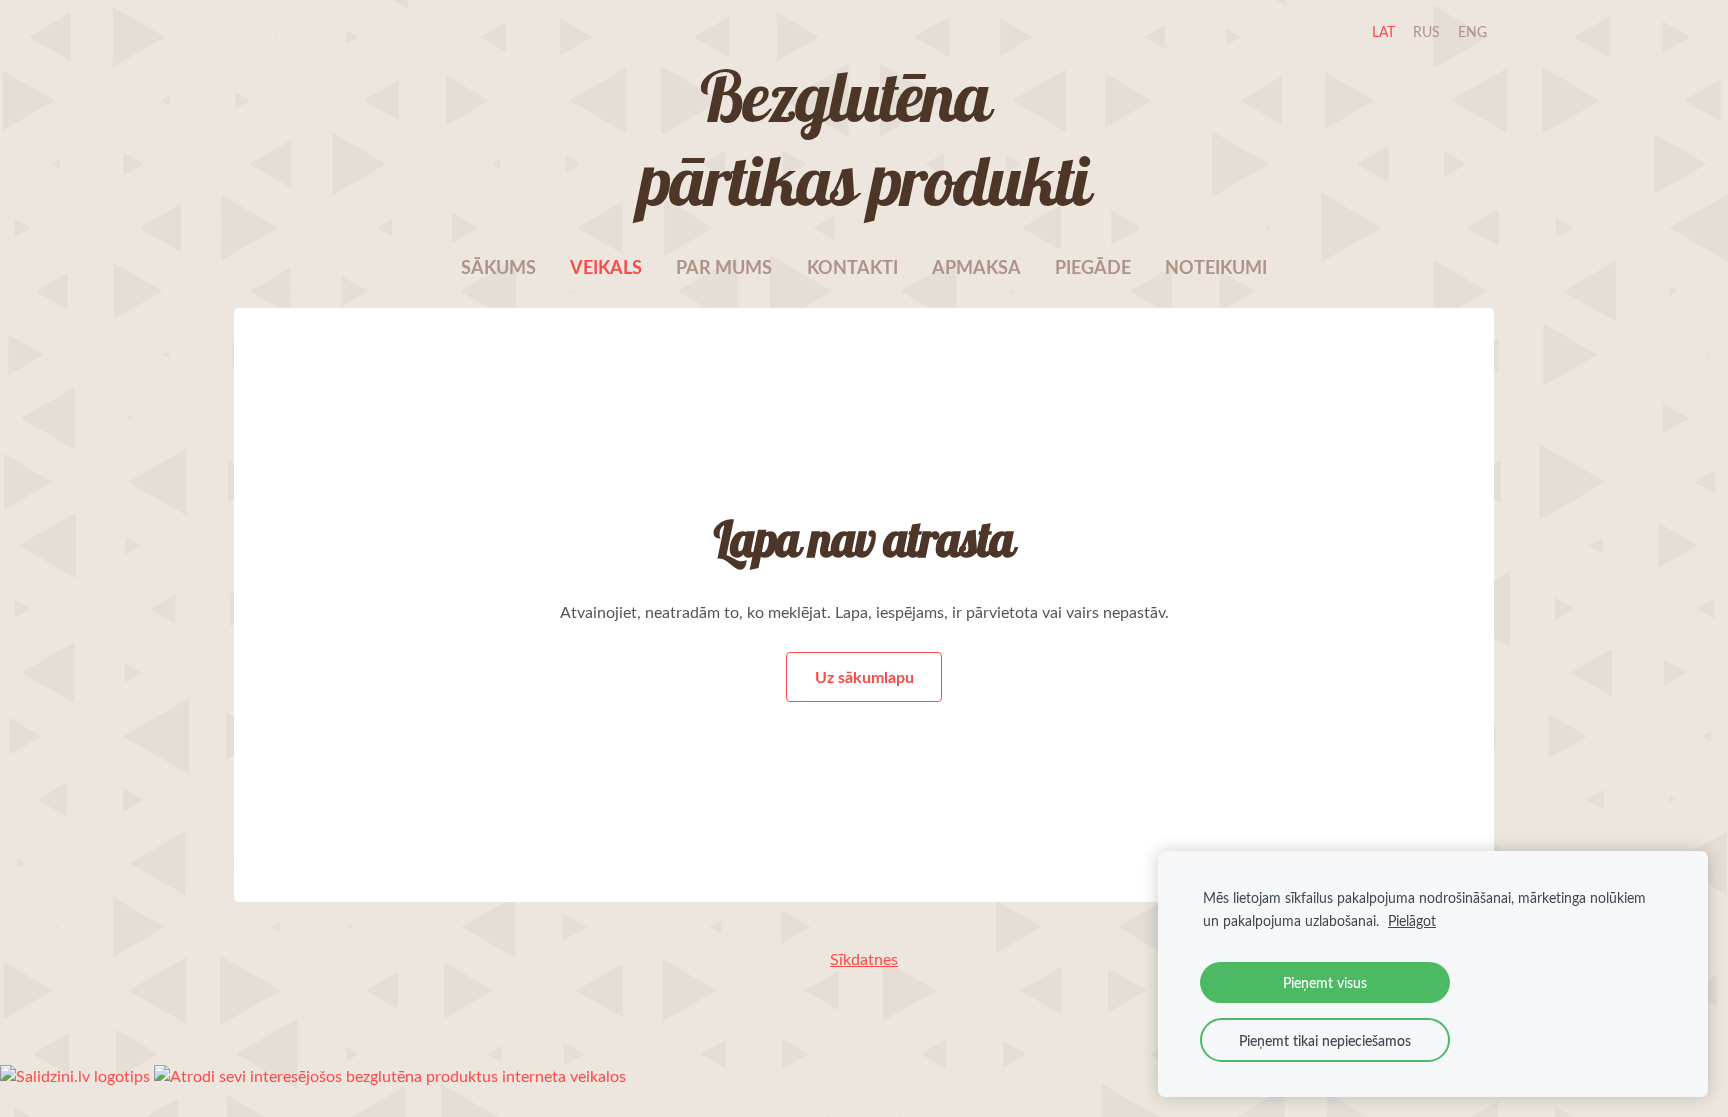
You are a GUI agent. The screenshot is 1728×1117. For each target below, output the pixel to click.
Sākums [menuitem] (498, 267)
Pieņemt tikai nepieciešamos (1325, 1040)
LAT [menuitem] (1383, 31)
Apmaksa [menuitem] (976, 267)
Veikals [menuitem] (606, 267)
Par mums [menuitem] (724, 267)
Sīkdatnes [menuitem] (864, 959)
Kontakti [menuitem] (852, 267)
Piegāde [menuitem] (1093, 267)
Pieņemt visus (1325, 982)
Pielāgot (1412, 920)
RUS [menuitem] (1426, 31)
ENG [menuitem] (1472, 31)
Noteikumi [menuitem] (1216, 267)
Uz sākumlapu (864, 676)
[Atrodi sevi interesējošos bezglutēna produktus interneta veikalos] (390, 1076)
